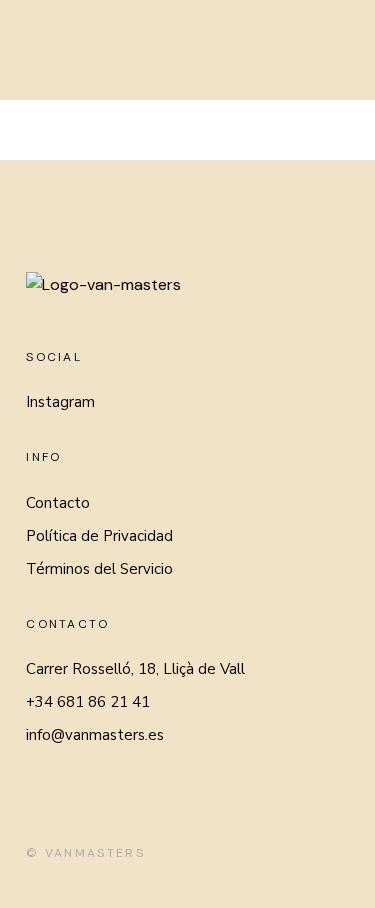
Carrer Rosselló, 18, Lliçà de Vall (135, 669)
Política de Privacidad (99, 536)
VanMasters (95, 853)
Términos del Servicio (99, 569)
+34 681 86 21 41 (88, 702)
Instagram (60, 402)
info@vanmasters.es (95, 735)
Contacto (58, 503)
